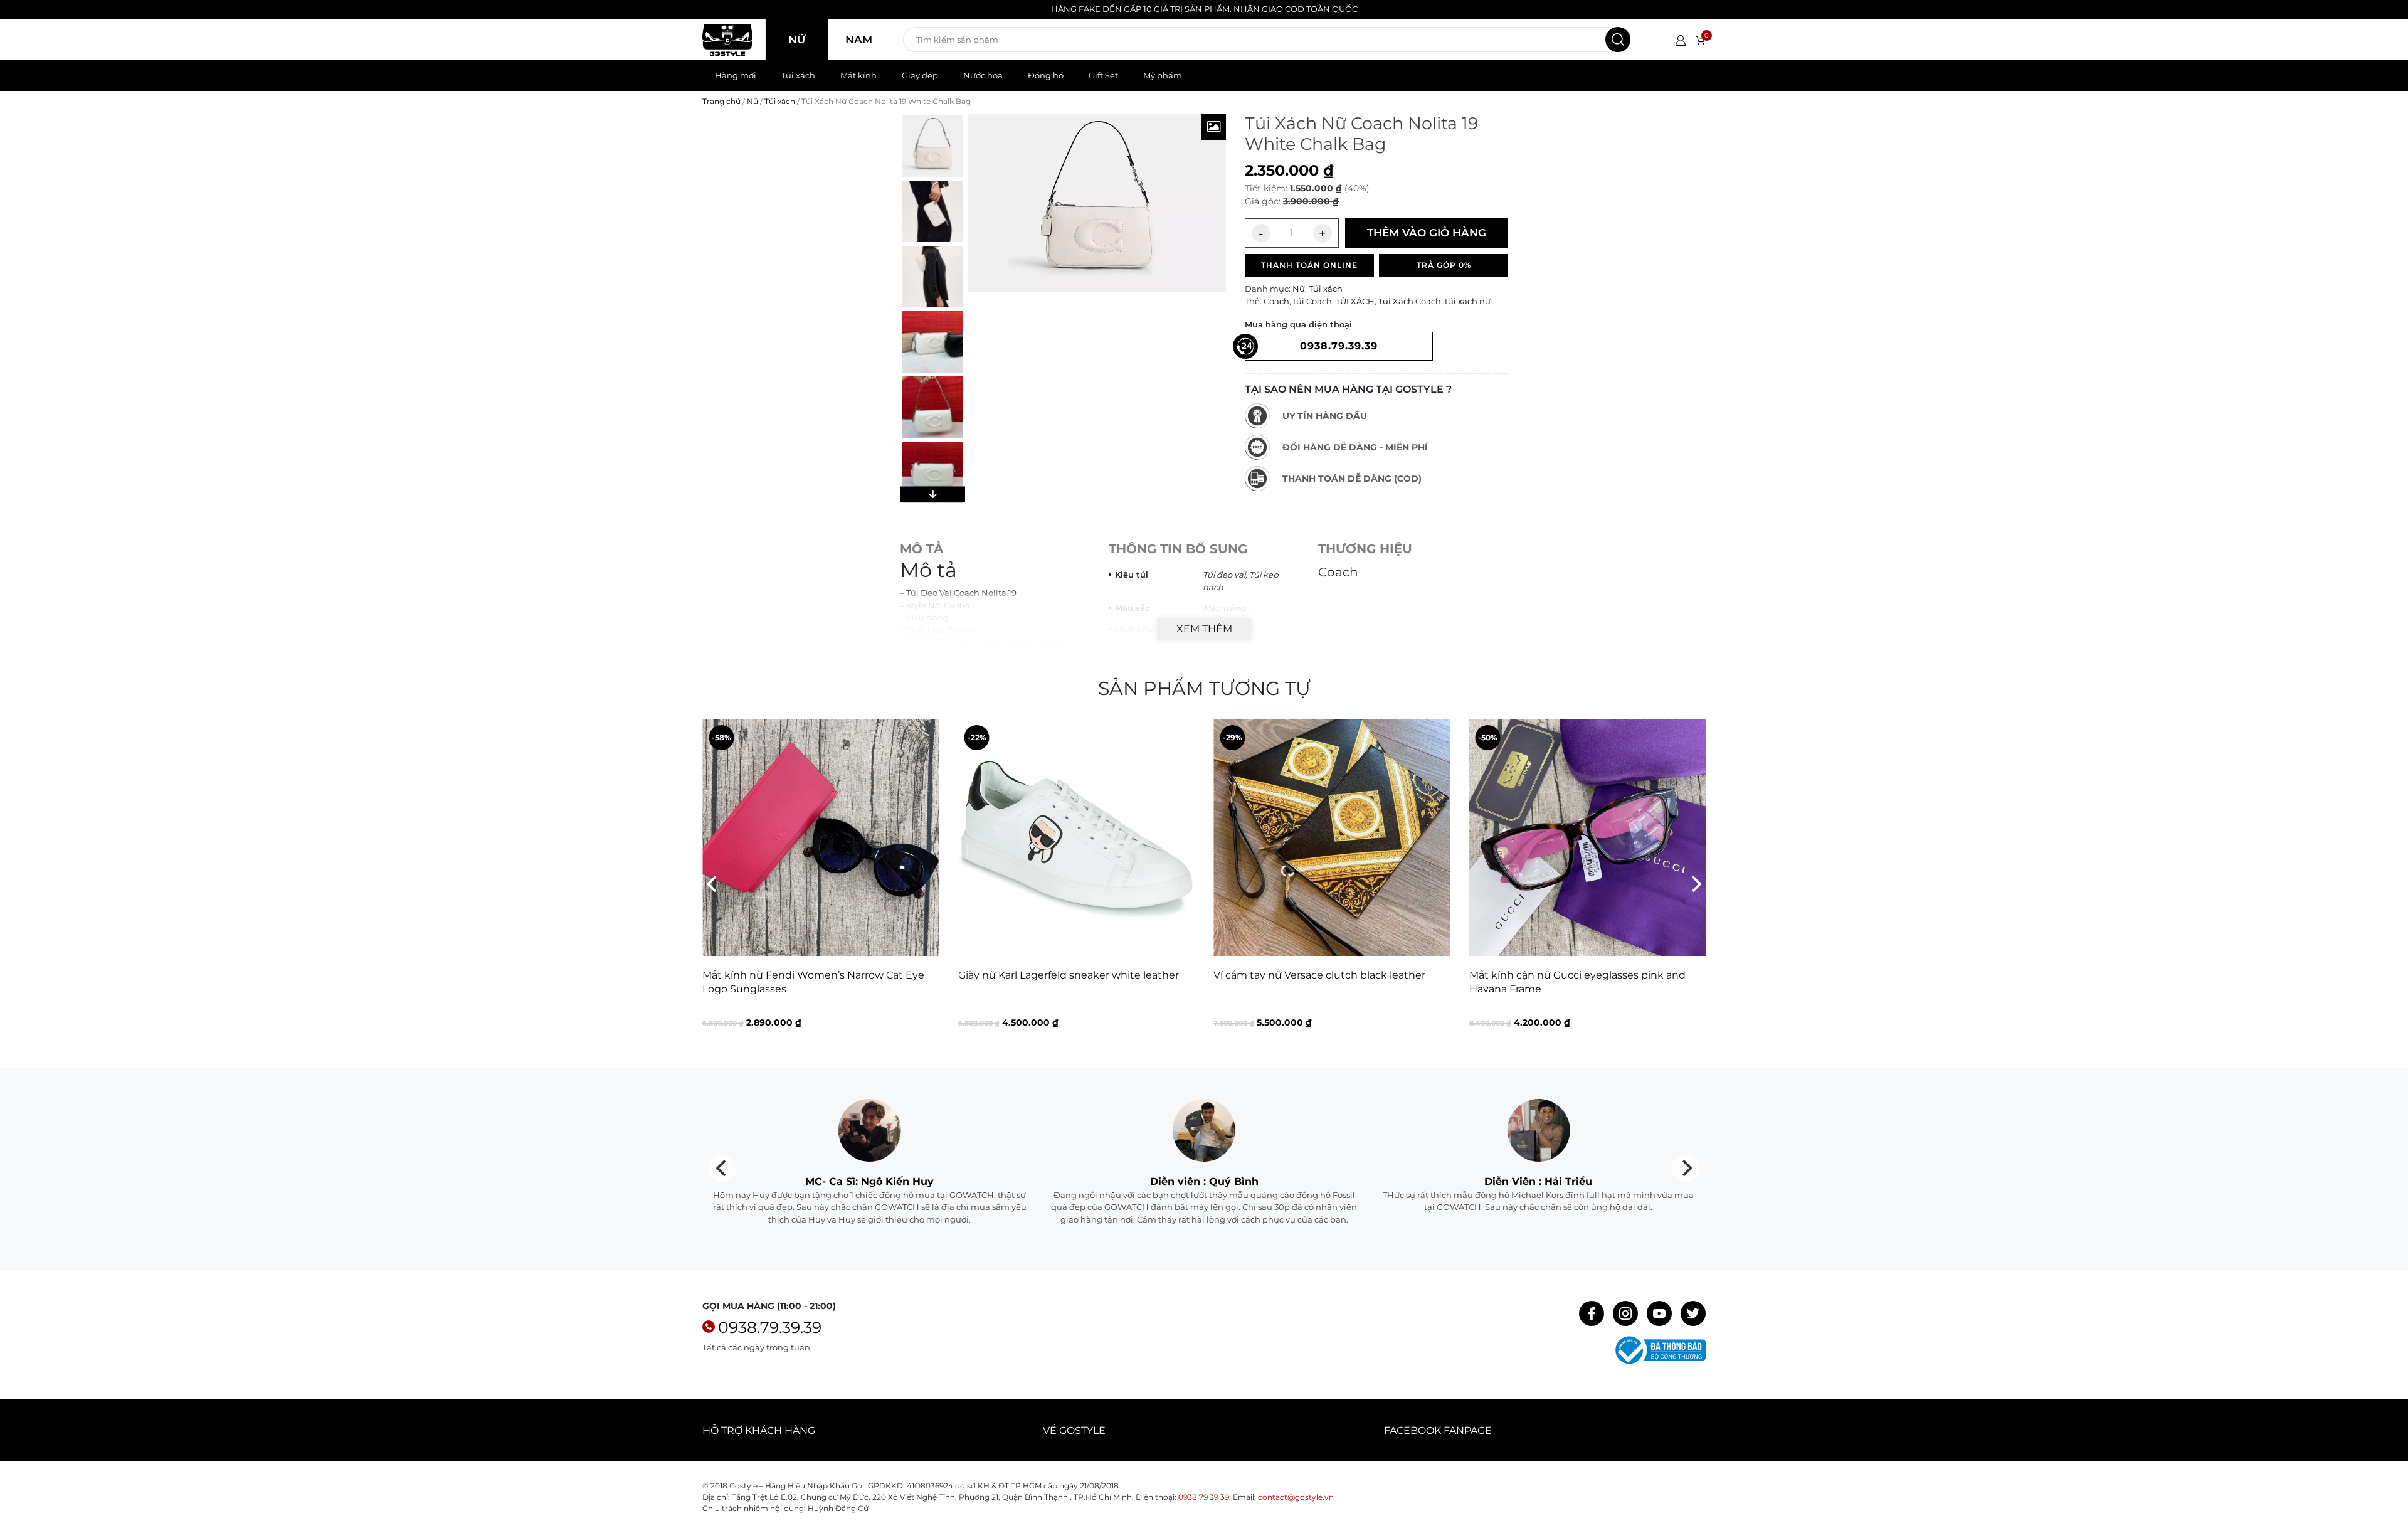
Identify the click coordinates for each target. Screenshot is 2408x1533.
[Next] (1695, 884)
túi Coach (1312, 301)
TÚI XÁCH (1355, 301)
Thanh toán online (1309, 265)
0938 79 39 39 (1204, 1497)
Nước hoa (983, 75)
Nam (859, 40)
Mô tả (921, 549)
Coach (1276, 301)
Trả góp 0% (1444, 265)
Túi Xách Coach (1410, 301)
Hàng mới (736, 75)
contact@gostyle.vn (1296, 1497)
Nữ (797, 40)
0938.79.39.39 (770, 1327)
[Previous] (713, 884)
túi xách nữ (1468, 301)
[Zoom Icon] (1213, 127)
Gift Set (1103, 75)
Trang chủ (721, 101)
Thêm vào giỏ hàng (1427, 233)
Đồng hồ (1046, 75)
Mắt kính (858, 75)
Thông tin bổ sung (1178, 549)
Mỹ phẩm (1163, 75)
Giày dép (920, 75)
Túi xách (798, 75)
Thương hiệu (1365, 549)
